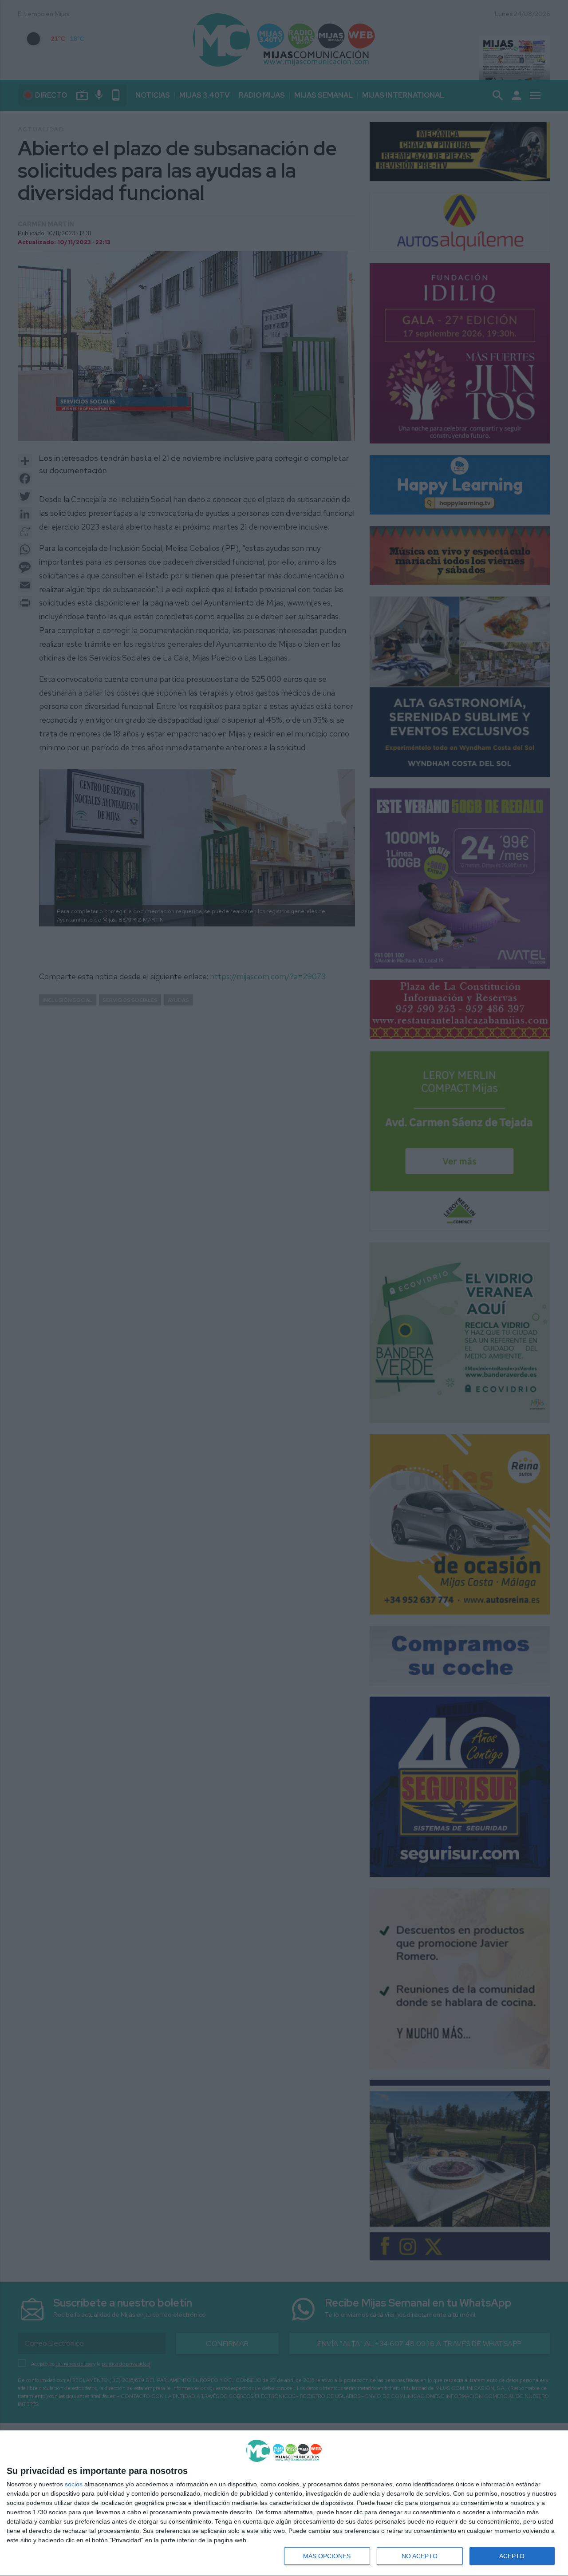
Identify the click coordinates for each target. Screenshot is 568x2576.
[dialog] (284, 2503)
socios (74, 2484)
